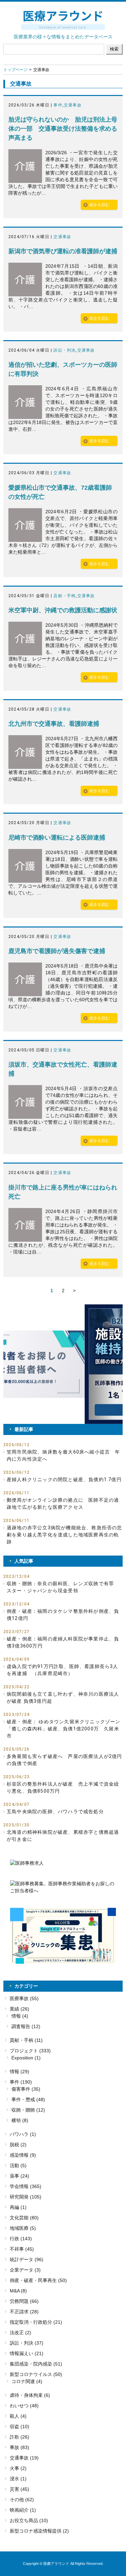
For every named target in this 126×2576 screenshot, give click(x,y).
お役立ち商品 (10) (29, 2520)
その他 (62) (22, 2500)
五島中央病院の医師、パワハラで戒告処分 (55, 1812)
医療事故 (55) (24, 1998)
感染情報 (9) (23, 2155)
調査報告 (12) (26, 2026)
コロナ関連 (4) (27, 2381)
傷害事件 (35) (26, 2089)
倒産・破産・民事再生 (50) (38, 2280)
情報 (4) (20, 2016)
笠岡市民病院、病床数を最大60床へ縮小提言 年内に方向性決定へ (64, 1455)
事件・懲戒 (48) (28, 2099)
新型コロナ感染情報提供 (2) (39, 2531)
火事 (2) (18, 2468)
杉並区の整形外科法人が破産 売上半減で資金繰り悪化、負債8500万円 (63, 1787)
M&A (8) (18, 2291)
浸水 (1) (18, 2479)
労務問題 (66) (24, 2301)
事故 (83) (19, 2447)
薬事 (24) (19, 2176)
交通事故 (73, 105)
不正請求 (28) (24, 2312)
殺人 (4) (18, 2416)
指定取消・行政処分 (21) (36, 2322)
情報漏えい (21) (27, 2353)
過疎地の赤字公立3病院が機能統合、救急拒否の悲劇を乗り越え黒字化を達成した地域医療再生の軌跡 (65, 1535)
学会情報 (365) (26, 2186)
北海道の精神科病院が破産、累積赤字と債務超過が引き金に (63, 1836)
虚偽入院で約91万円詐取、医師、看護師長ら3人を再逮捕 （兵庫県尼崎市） (62, 1670)
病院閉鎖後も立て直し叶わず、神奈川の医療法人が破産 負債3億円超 (63, 1698)
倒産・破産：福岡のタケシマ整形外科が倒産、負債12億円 (63, 1615)
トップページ (15, 70)
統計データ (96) (27, 2259)
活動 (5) (18, 2165)
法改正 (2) (20, 2333)
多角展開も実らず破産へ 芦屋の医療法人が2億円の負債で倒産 (65, 1760)
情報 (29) (19, 2072)
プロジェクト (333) (30, 2051)
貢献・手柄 (65, 596)
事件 (58, 105)
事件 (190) (21, 2082)
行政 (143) (21, 2239)
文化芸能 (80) (24, 2218)
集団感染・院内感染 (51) (36, 2364)
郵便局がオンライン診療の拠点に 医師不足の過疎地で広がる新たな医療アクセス (63, 1504)
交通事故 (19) (24, 2458)
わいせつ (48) (24, 2406)
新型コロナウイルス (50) (36, 2374)
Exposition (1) (26, 2058)
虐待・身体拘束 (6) (30, 2395)
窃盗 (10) (19, 2426)
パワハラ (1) (23, 2134)
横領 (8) (20, 2120)
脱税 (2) (18, 2145)
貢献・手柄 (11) (26, 2040)
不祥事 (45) (22, 2249)
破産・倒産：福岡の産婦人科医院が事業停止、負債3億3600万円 (63, 1642)
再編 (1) (18, 2207)
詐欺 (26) (19, 2437)
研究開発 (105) (26, 2197)
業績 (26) (19, 2009)
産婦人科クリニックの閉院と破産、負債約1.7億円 (64, 1479)
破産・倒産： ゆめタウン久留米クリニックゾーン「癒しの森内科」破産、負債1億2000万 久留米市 (64, 1729)
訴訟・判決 (65, 350)
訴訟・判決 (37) (27, 2343)
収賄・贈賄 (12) (28, 2110)
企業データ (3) (25, 2270)
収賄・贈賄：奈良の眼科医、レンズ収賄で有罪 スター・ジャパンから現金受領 (63, 1587)
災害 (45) (19, 2489)
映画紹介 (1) (23, 2510)
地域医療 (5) (23, 2228)
